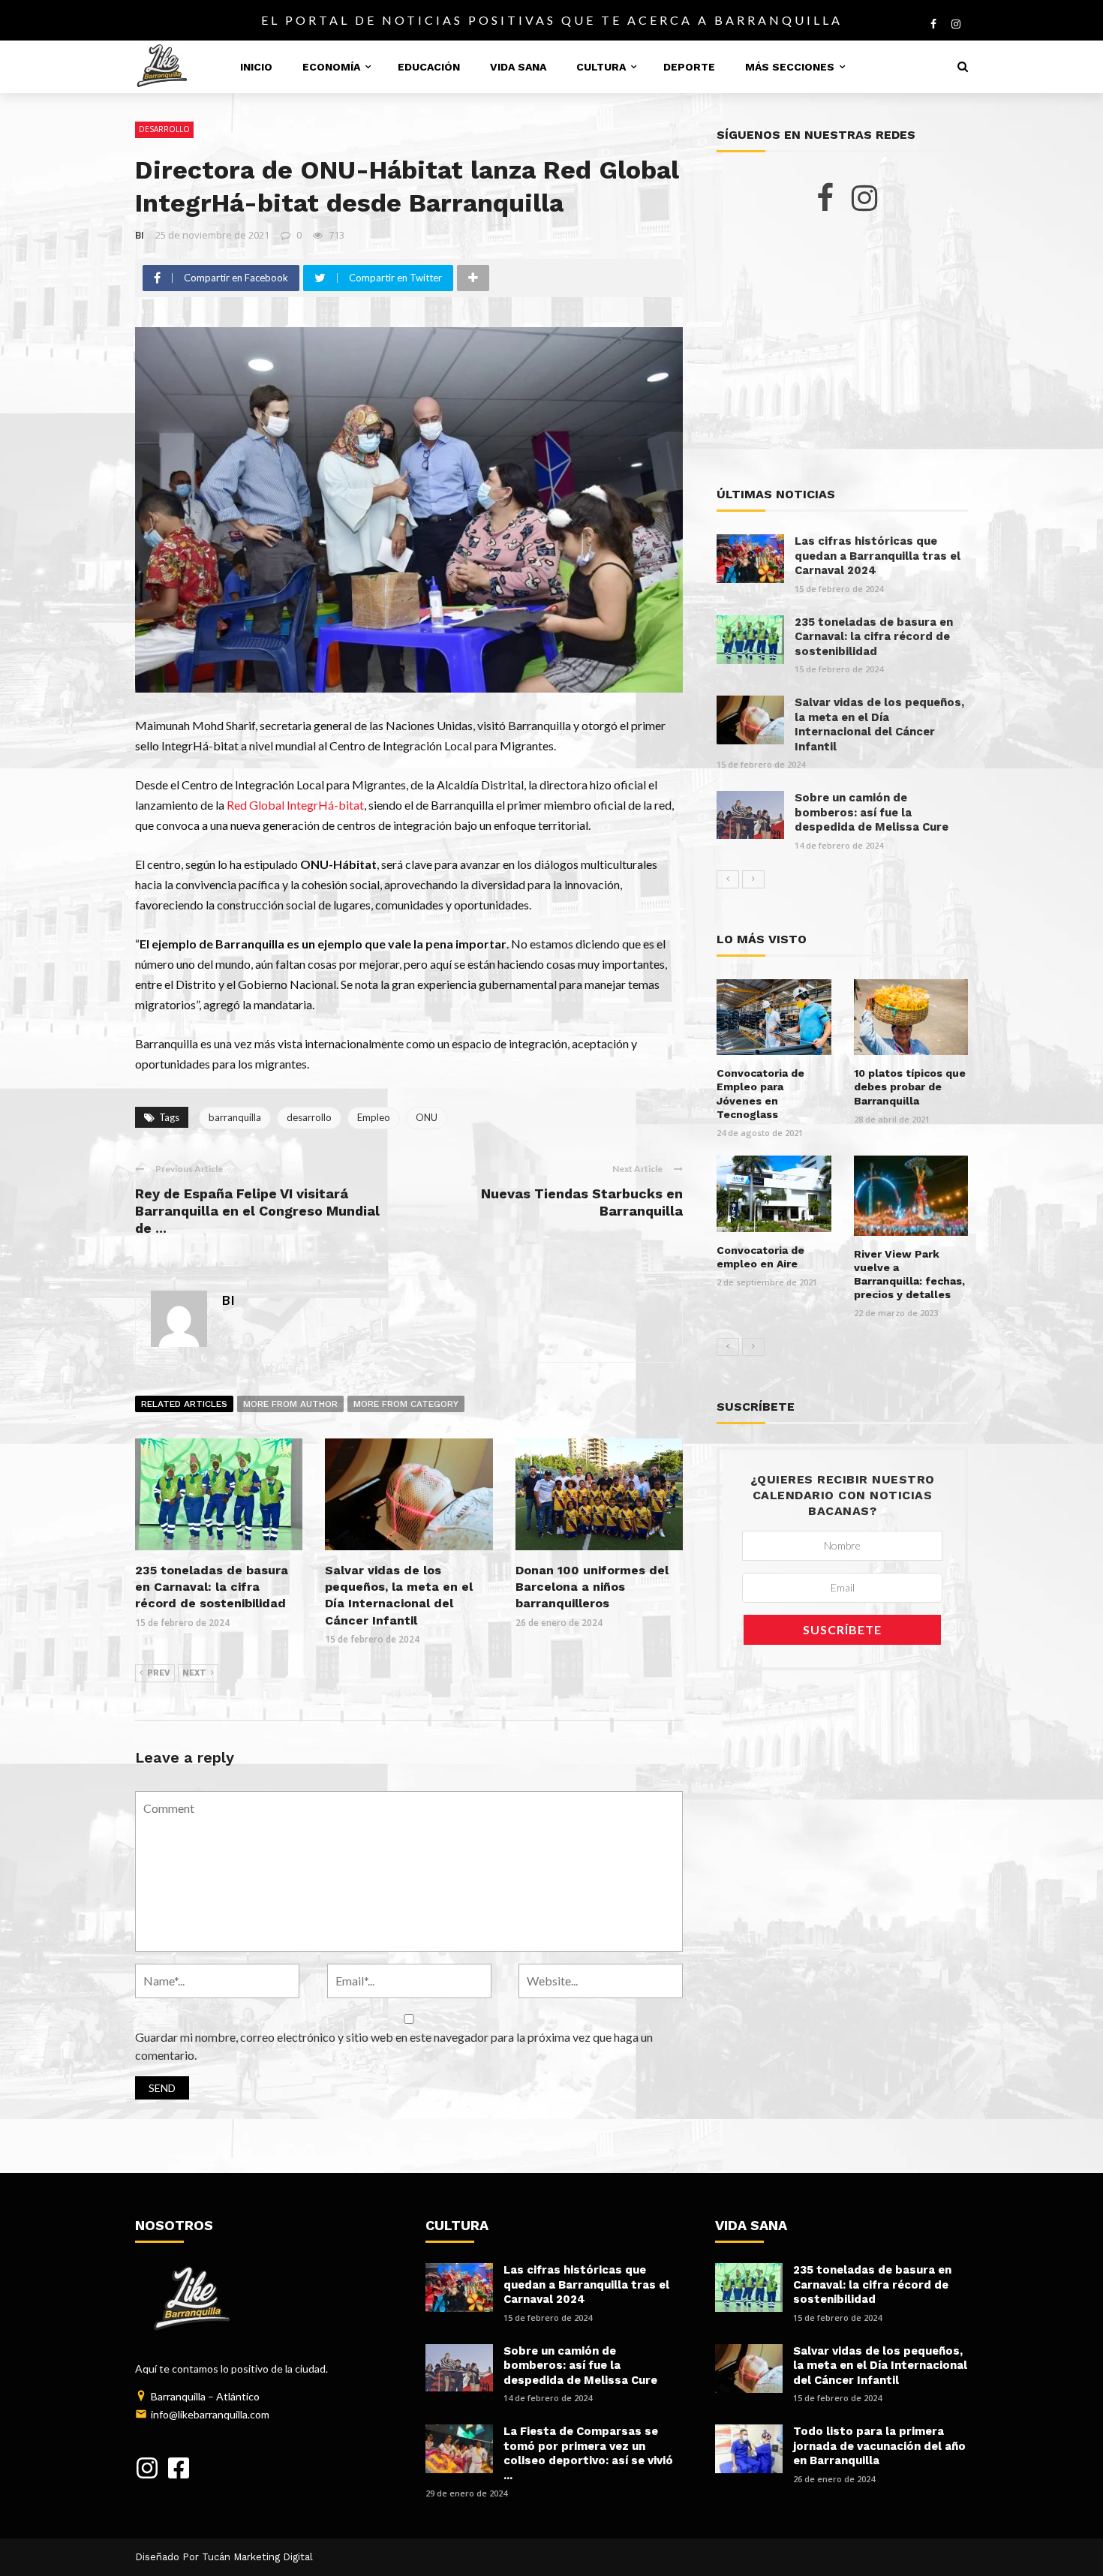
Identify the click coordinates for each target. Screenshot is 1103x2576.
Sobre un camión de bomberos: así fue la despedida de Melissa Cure (872, 812)
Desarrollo (164, 129)
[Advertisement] (842, 350)
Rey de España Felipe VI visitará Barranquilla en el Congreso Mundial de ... (257, 1211)
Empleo (374, 1117)
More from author (290, 1404)
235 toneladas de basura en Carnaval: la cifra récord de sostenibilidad (212, 1587)
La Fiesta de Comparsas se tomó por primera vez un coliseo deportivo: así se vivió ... (588, 2453)
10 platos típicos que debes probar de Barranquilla (910, 1087)
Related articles (184, 1404)
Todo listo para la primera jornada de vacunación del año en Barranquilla (879, 2446)
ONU (427, 1117)
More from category (406, 1404)
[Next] (753, 879)
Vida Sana (518, 67)
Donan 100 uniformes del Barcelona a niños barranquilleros (592, 1587)
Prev (159, 1673)
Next (194, 1673)
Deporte (689, 67)
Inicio (256, 67)
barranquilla (235, 1117)
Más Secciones (790, 67)
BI (140, 235)
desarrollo (309, 1117)
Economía (331, 67)
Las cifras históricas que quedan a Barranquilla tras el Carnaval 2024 (878, 556)
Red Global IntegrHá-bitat (295, 805)
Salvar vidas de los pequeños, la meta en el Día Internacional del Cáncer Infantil (879, 724)
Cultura (601, 67)
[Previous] (728, 879)
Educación (429, 67)
